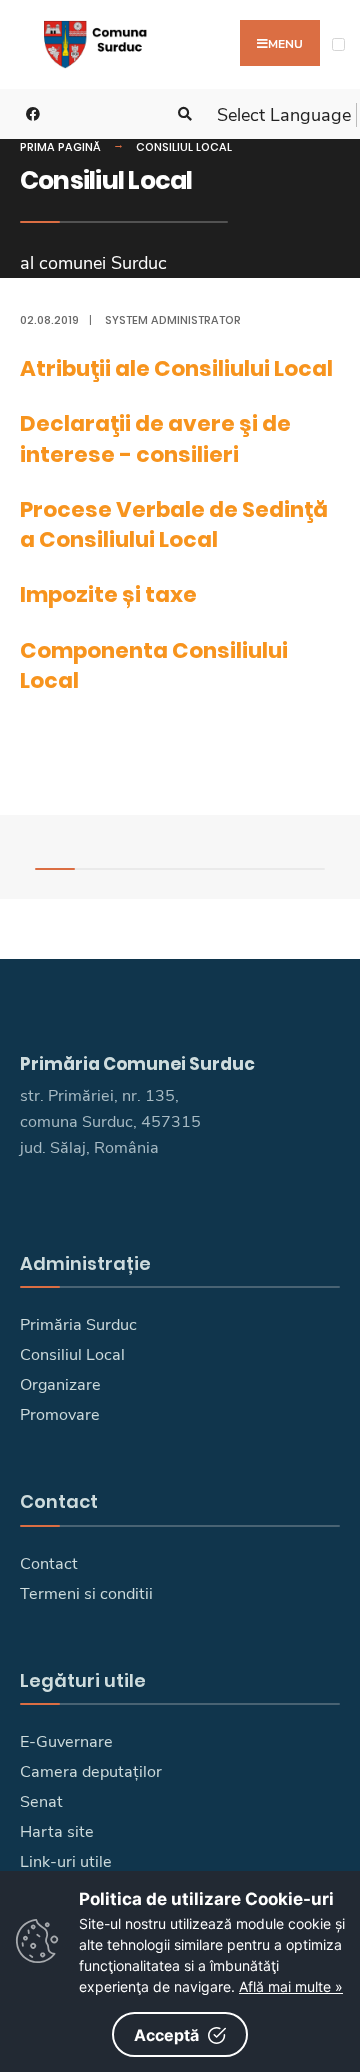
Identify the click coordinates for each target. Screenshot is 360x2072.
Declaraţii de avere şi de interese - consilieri (155, 438)
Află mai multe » (291, 1986)
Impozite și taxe (108, 594)
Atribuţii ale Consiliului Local (176, 368)
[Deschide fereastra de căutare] (182, 114)
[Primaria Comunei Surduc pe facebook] (30, 114)
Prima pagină (60, 147)
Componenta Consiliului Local (154, 665)
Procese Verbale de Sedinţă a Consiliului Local (174, 524)
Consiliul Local (184, 147)
